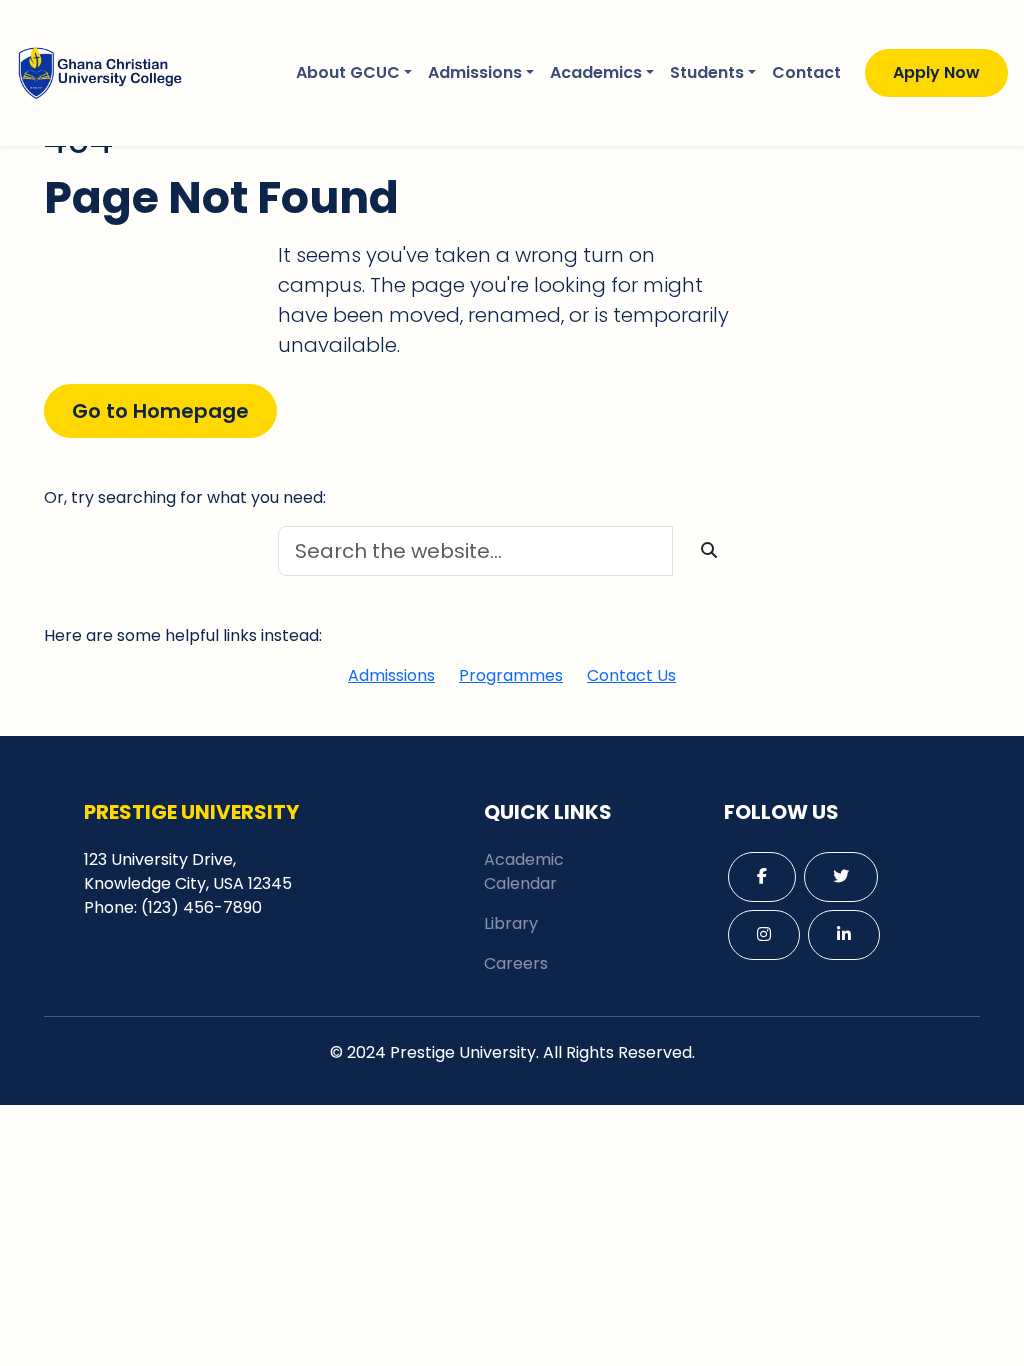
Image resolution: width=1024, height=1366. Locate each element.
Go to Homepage (160, 411)
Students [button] (707, 72)
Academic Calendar (524, 871)
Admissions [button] (475, 72)
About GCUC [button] (348, 72)
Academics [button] (596, 72)
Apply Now (936, 72)
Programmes (511, 675)
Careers (516, 963)
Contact (806, 72)
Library (511, 923)
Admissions (391, 675)
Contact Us (631, 675)
